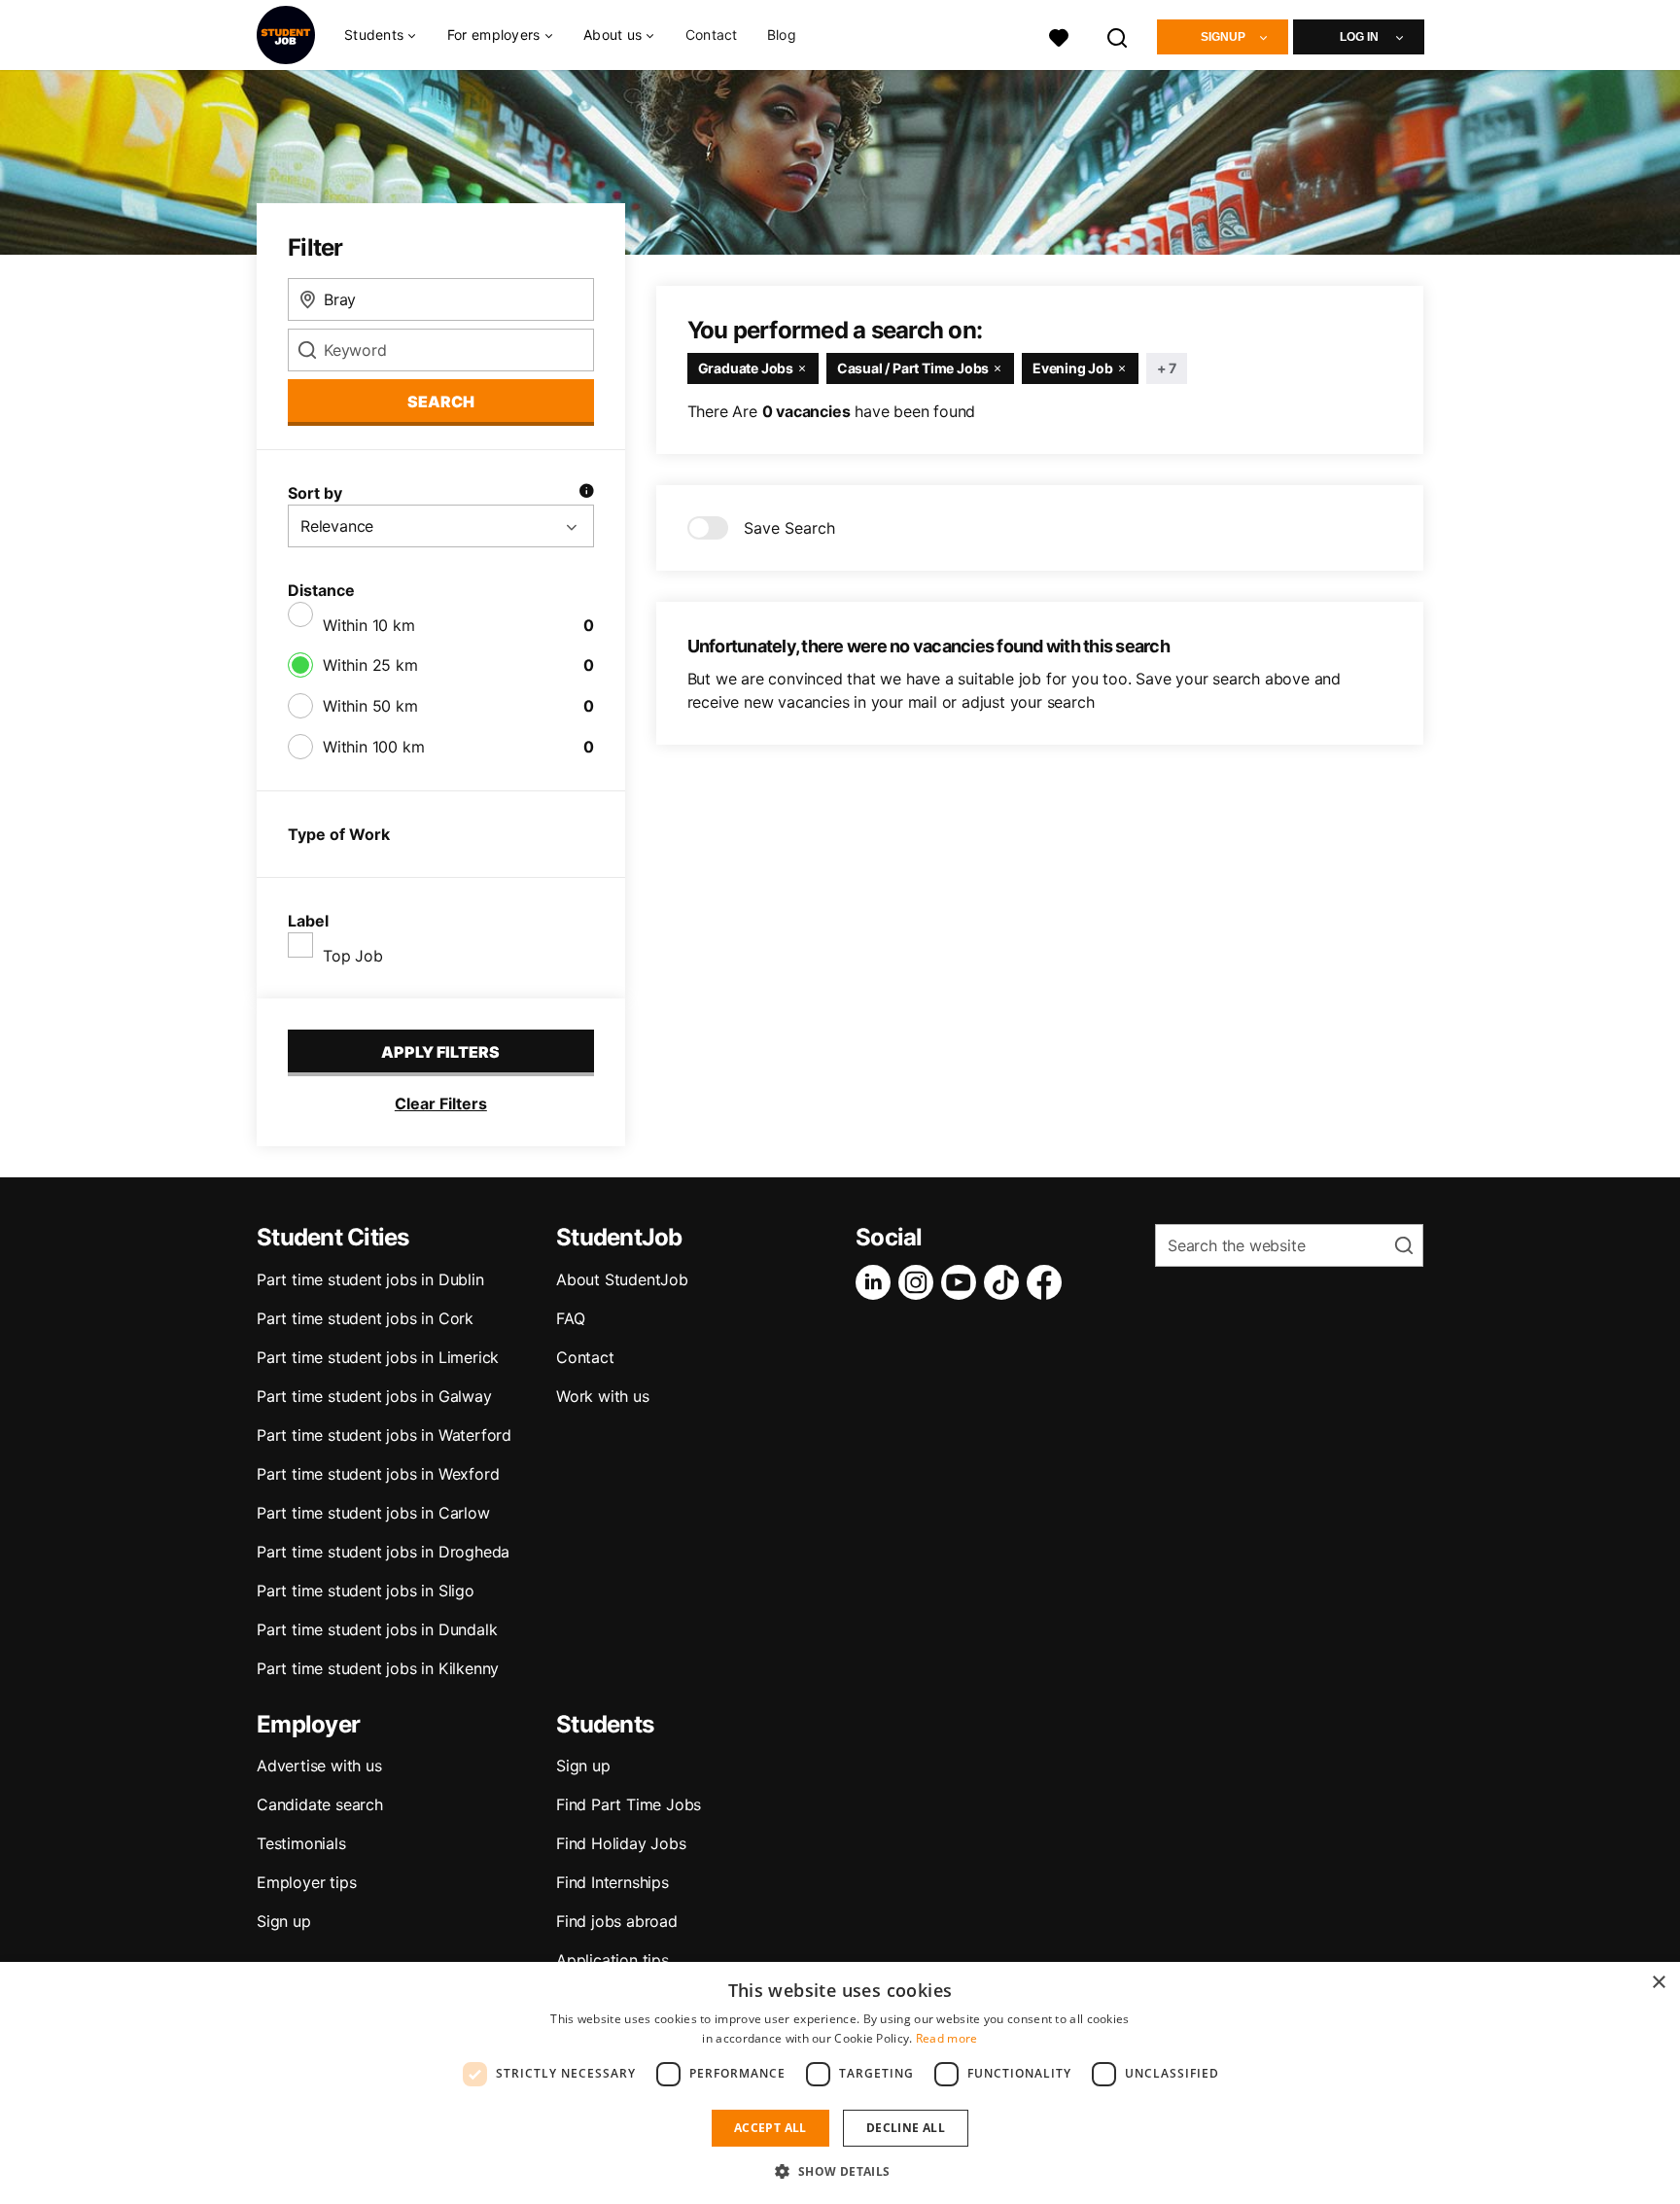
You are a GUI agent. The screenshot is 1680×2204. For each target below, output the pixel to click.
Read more (947, 2038)
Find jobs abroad (617, 1921)
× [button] (1658, 1983)
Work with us (603, 1396)
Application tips (612, 1960)
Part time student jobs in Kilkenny (378, 1668)
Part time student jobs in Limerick (378, 1357)
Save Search (789, 528)
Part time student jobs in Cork (365, 1318)
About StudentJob (622, 1279)
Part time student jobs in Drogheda (383, 1552)
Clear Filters (441, 1103)
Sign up (284, 1921)
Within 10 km (369, 625)
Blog (782, 35)
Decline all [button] (906, 2128)
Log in (1359, 37)
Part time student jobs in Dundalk (377, 1629)
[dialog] (840, 2083)
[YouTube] (962, 1282)
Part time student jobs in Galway (374, 1396)
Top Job (353, 956)
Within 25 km (370, 665)
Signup (1223, 37)
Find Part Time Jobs (629, 1804)
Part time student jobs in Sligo (366, 1591)
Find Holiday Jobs (621, 1843)
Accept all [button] (770, 2128)
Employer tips (306, 1882)
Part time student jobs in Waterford (384, 1435)
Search (441, 402)
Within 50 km (370, 706)
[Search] (1118, 35)
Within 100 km (373, 747)
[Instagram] (920, 1282)
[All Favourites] (1059, 35)
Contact (712, 35)
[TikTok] (1005, 1282)
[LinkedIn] (877, 1282)
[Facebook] (1048, 1282)
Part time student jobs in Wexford (378, 1474)
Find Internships (612, 1882)
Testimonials (301, 1843)
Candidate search (320, 1804)
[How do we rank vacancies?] (586, 493)
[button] (840, 2171)
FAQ (570, 1318)
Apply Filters (440, 1052)
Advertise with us (319, 1766)
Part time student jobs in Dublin (370, 1279)
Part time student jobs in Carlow (373, 1513)
